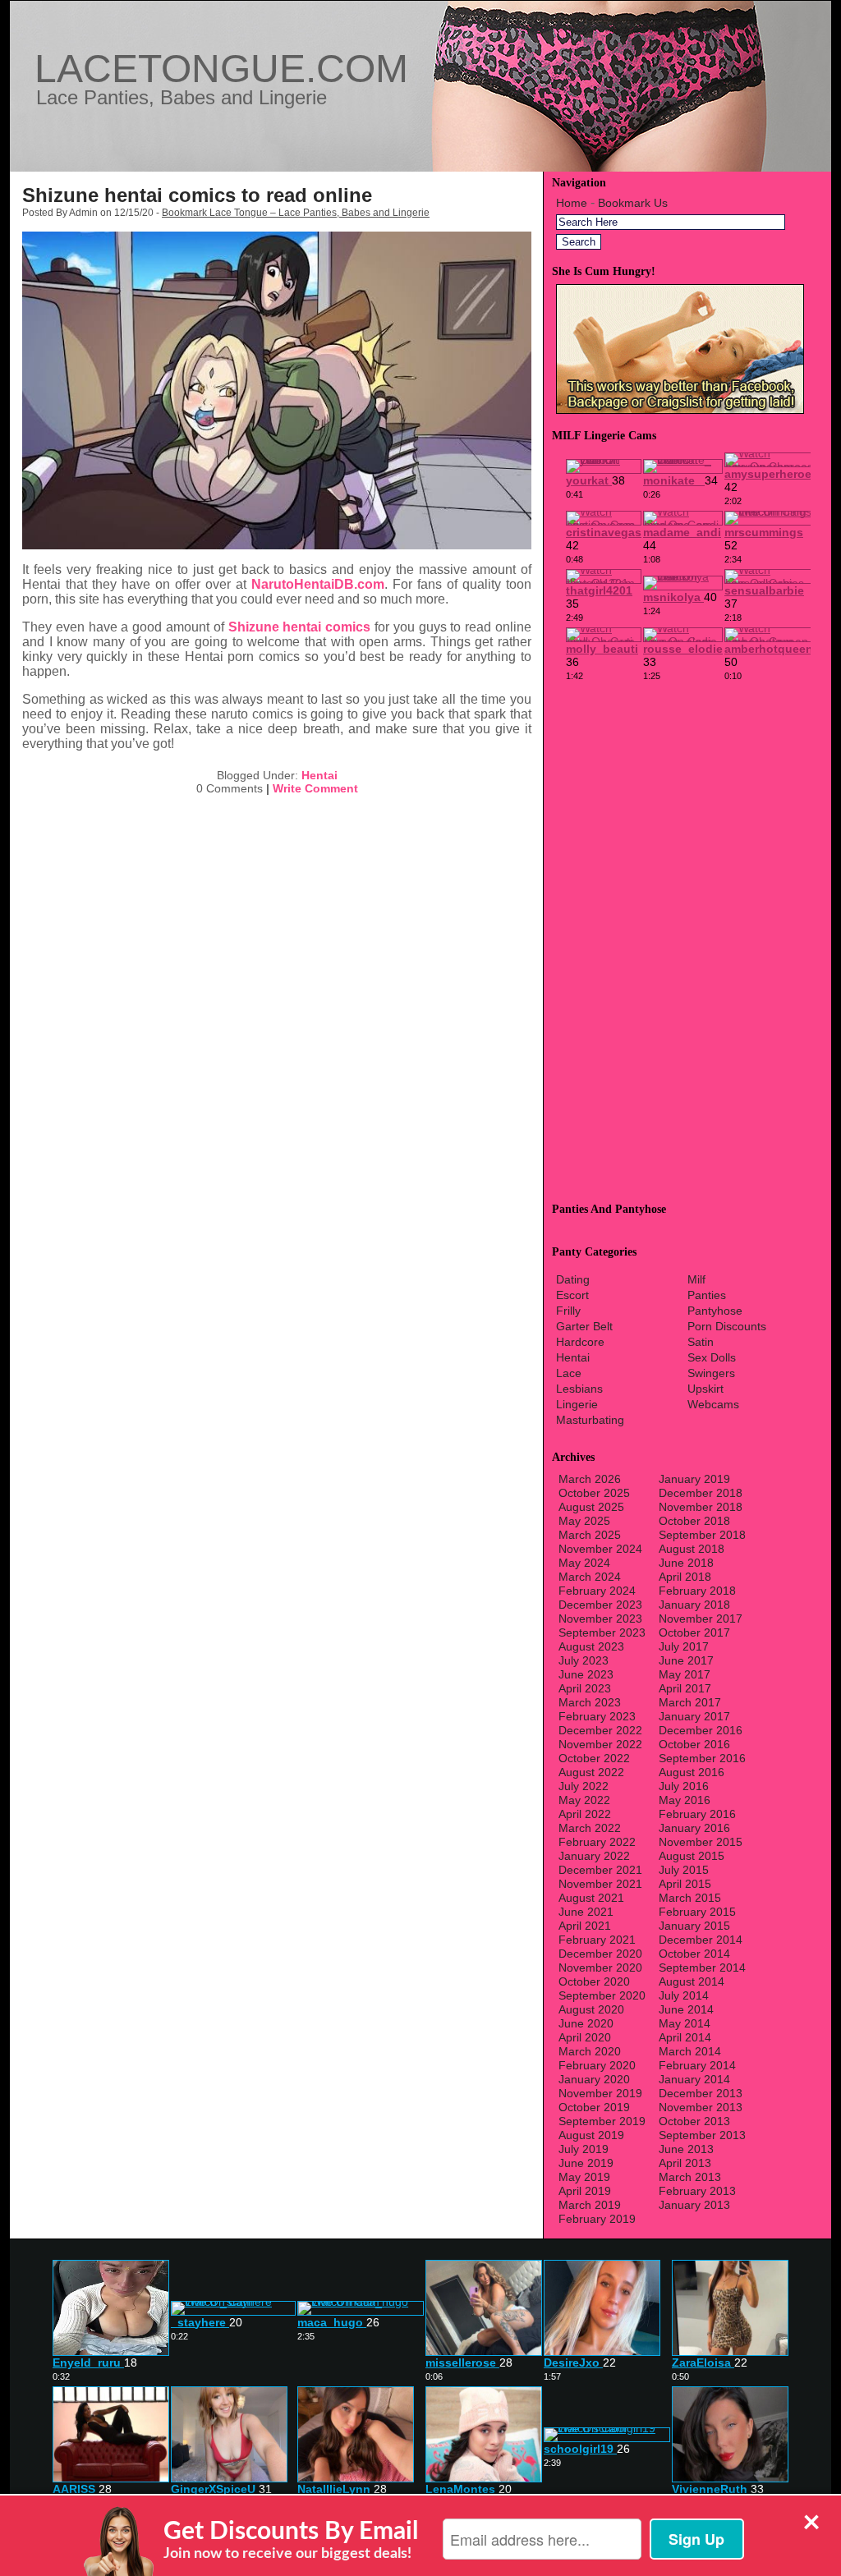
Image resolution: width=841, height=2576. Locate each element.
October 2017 (694, 1632)
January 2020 (594, 2079)
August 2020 (591, 2009)
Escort (572, 1295)
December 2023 (600, 1605)
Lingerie (577, 1404)
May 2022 (584, 1800)
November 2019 (600, 2093)
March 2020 (590, 2051)
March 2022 (590, 1828)
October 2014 (694, 1954)
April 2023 (585, 1688)
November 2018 (701, 1507)
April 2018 (685, 1577)
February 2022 (597, 1842)
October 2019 (594, 2107)
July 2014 (684, 1995)
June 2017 (686, 1660)
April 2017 (685, 1688)
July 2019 (584, 2149)
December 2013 (701, 2093)
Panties (707, 1295)
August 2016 (692, 1772)
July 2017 (684, 1646)
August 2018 (692, 1549)
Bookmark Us (633, 203)
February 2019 (597, 2219)
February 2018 (697, 1591)
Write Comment (315, 788)
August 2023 (591, 1646)
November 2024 (600, 1549)
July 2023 (584, 1660)
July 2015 (684, 1870)
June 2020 (586, 2023)
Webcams (713, 1404)
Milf (696, 1279)
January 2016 (694, 1828)
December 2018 (701, 1493)
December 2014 (701, 1940)
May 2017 (685, 1674)
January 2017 (694, 1716)
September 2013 (702, 2135)
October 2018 (694, 1521)
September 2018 (702, 1535)
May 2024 (584, 1563)
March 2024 (590, 1577)
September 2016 (702, 1758)
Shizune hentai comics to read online (197, 195)
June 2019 (586, 2163)
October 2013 (694, 2121)
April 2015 (685, 1884)
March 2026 (590, 1479)
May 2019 (584, 2177)
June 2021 (586, 1912)
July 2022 (584, 1786)
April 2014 (685, 2037)
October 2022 (594, 1758)
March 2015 (690, 1898)
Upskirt (705, 1389)
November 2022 (600, 1744)
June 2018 (686, 1563)
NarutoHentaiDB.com (318, 584)
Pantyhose (715, 1311)
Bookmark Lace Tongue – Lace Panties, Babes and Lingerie (296, 213)
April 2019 (585, 2191)
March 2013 (690, 2177)
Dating (573, 1279)
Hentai (319, 775)
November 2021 (600, 1884)
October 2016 (694, 1744)
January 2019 (694, 1479)
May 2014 (685, 2023)
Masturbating (590, 1420)
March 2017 (690, 1702)
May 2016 (685, 1800)
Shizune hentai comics (300, 627)
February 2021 (597, 1940)
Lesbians (579, 1389)
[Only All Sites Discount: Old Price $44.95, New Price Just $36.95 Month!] (420, 167)
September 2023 (602, 1632)
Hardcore (580, 1342)
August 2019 (591, 2135)
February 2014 (697, 2065)
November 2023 (600, 1619)
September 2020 (602, 1995)
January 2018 (694, 1605)
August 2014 (692, 1981)
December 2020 (600, 1954)
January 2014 (694, 2079)
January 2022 (594, 1856)
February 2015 (697, 1912)
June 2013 (686, 2149)
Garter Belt (584, 1326)
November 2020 (600, 1968)
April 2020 (585, 2037)
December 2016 (701, 1730)
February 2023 (597, 1716)
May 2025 (584, 1521)
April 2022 (585, 1814)
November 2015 (701, 1842)
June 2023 (586, 1674)
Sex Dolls (712, 1357)
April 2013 (685, 2163)
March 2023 (590, 1702)
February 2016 (697, 1814)
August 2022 (591, 1772)
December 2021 (600, 1870)
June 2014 (686, 2009)
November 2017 (701, 1619)
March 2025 (590, 1535)
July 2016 (684, 1786)
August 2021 (591, 1898)
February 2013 (697, 2191)
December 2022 (600, 1730)
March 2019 (590, 2205)
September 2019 (602, 2121)
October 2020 (594, 1981)
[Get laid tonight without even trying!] (680, 410)
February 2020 (597, 2065)
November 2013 (701, 2107)
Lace (569, 1373)
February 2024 (597, 1591)
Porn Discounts (727, 1326)
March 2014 (690, 2051)
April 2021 (585, 1926)
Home (572, 203)
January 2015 (694, 1926)
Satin (701, 1342)
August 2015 (692, 1856)
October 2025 (594, 1493)
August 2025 (591, 1507)
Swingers (711, 1373)
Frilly (568, 1311)
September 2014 (702, 1968)
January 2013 (694, 2205)
